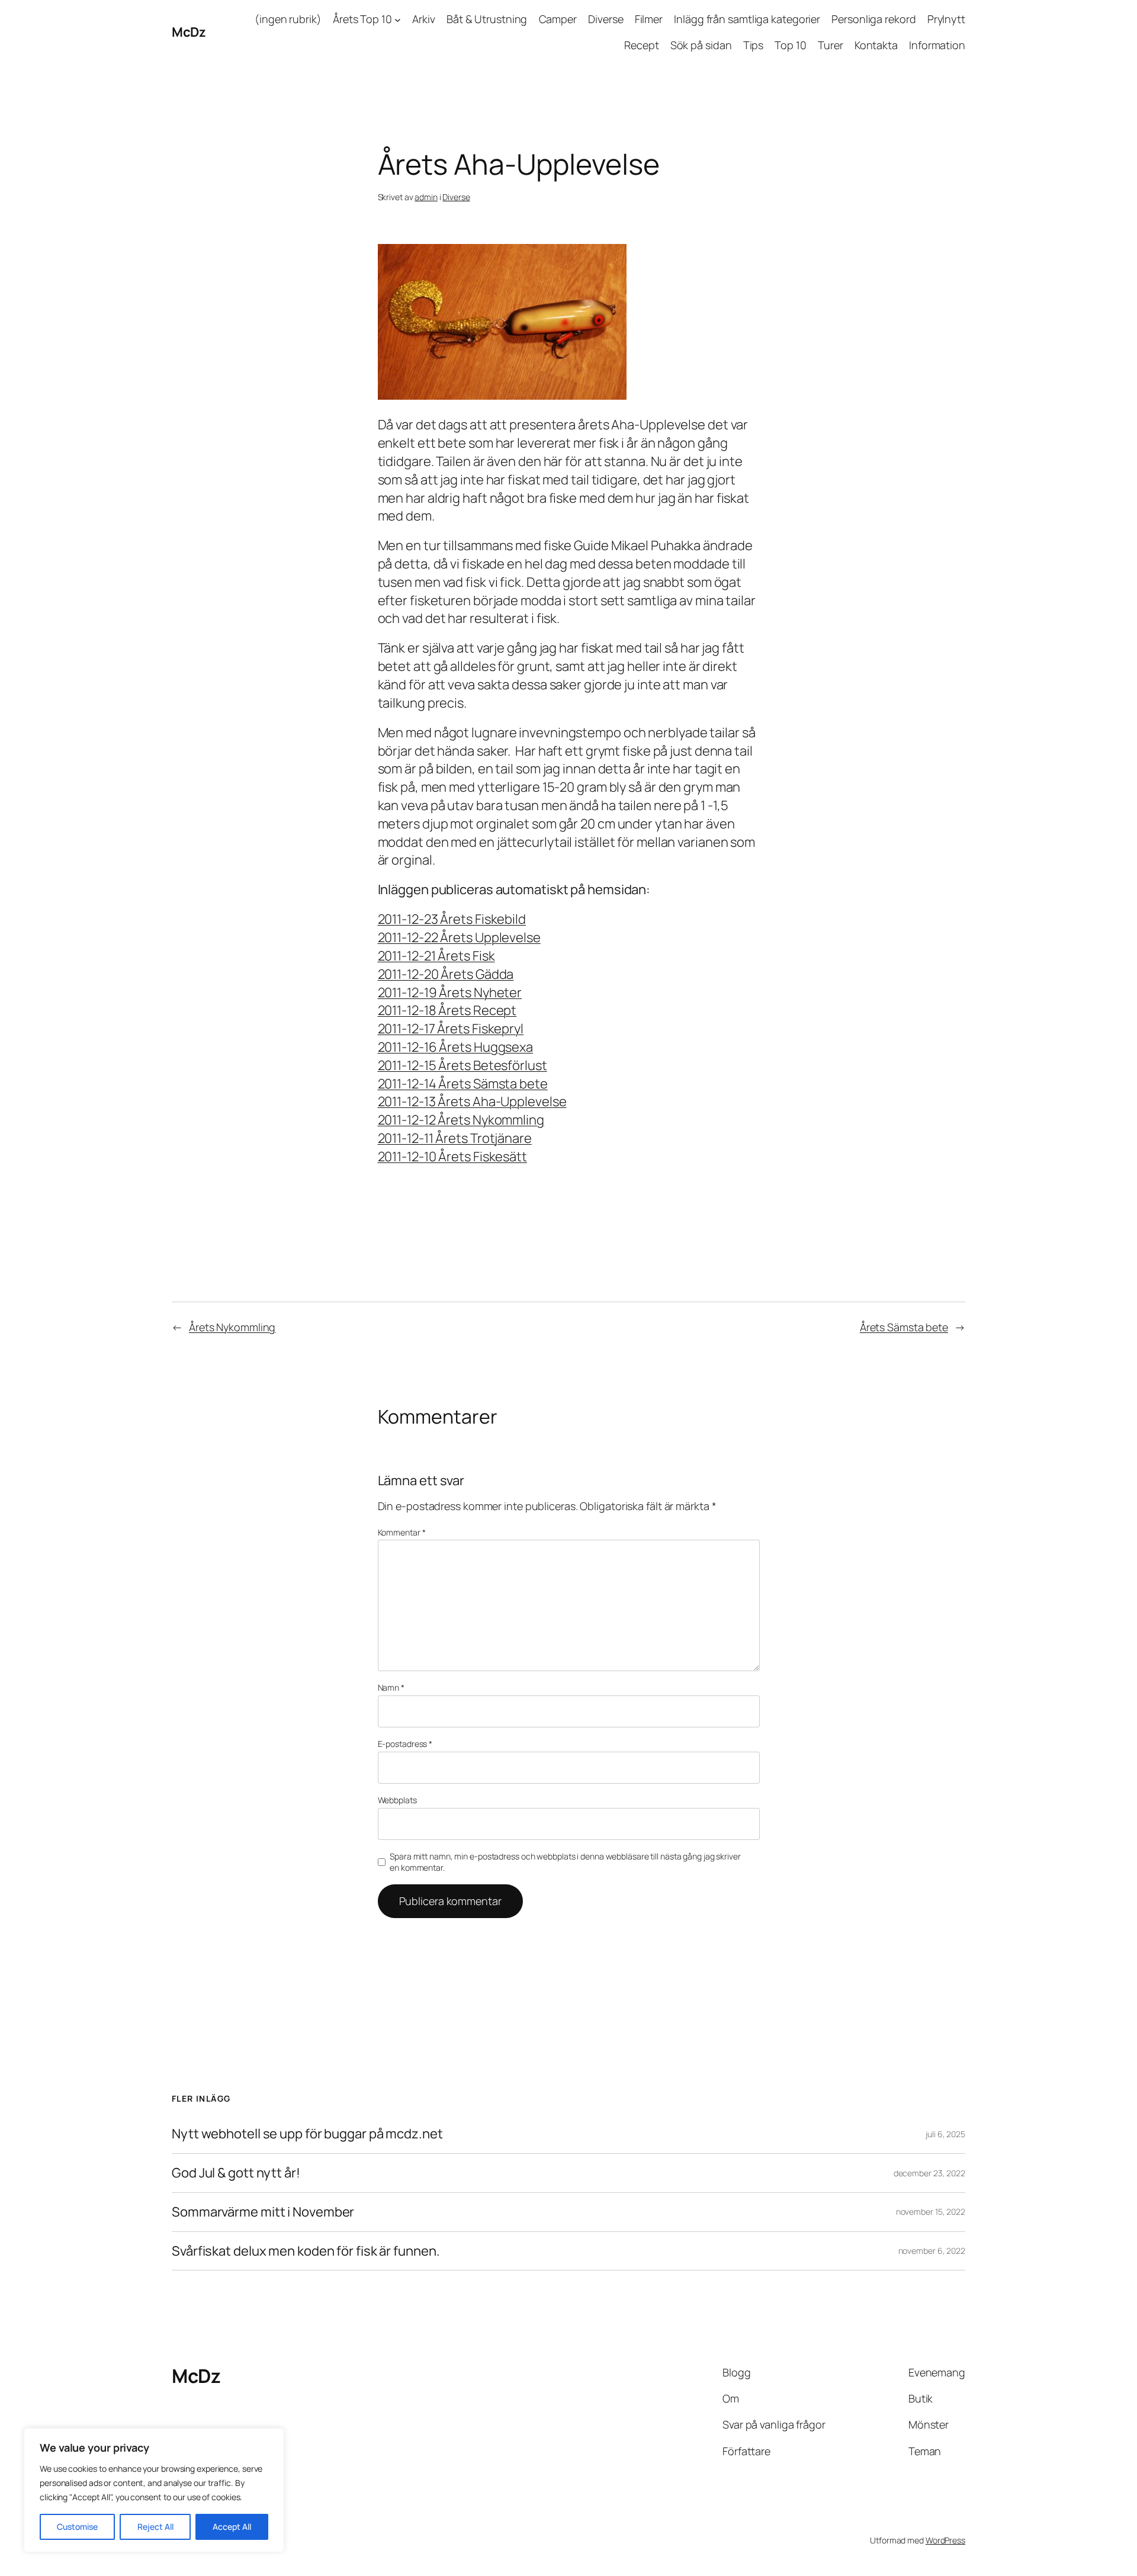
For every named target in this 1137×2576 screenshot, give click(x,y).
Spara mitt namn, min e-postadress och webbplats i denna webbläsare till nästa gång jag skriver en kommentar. (565, 1862)
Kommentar (402, 1532)
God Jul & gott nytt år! (236, 2173)
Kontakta (876, 45)
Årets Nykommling (232, 1327)
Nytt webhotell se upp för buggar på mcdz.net (307, 2134)
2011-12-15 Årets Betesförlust (462, 1065)
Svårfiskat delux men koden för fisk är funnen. (306, 2251)
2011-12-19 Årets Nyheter (450, 993)
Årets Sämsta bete (904, 1327)
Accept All (232, 2527)
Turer (831, 45)
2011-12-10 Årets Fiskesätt (452, 1157)
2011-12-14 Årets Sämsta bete (463, 1084)
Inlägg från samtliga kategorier (747, 19)
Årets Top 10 (362, 19)
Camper (558, 19)
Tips (754, 45)
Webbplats (397, 1800)
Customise (77, 2527)
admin (426, 197)
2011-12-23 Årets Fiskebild (452, 919)
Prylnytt (946, 19)
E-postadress (405, 1744)
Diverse (606, 19)
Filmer (649, 19)
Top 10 (790, 45)
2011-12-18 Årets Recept (447, 1010)
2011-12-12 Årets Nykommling (461, 1120)
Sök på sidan (701, 45)
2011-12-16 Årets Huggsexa (456, 1047)
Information (937, 45)
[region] (154, 2490)
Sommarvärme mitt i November (263, 2212)
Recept (641, 45)
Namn (391, 1687)
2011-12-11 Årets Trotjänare (455, 1138)
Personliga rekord (873, 19)
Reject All (155, 2527)
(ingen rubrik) (288, 19)
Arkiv (424, 19)
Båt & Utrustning (487, 19)
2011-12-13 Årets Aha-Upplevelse (472, 1101)
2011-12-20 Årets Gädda (446, 974)
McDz (189, 32)
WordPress (945, 2540)
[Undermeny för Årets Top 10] (398, 19)
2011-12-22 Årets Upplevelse (459, 937)
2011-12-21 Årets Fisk (436, 956)
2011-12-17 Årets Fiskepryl (451, 1029)
